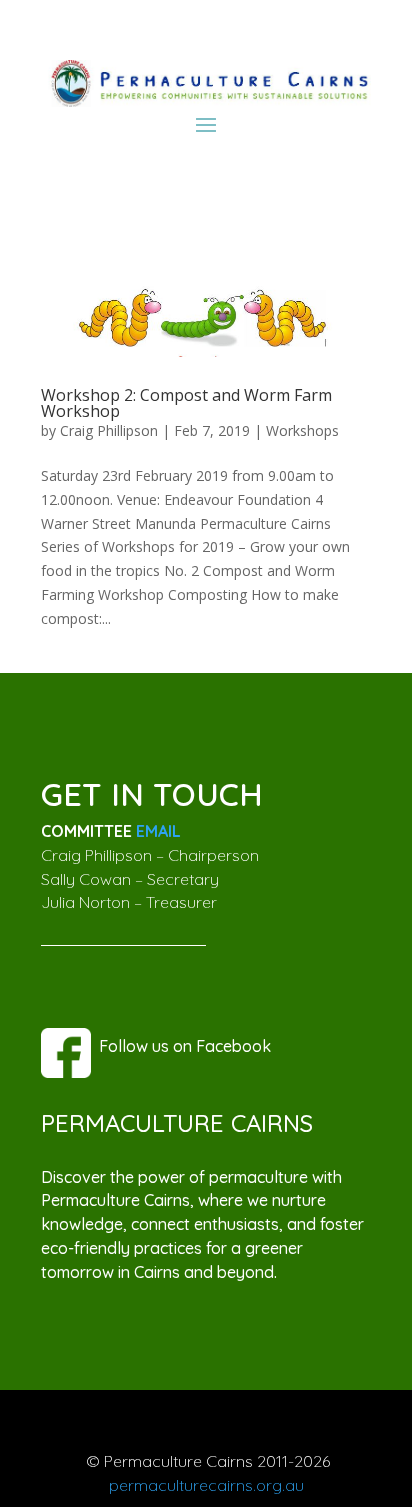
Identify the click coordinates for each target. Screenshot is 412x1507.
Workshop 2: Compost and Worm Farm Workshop (186, 403)
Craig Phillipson (109, 430)
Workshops (302, 430)
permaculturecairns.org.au (206, 1485)
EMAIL (158, 831)
